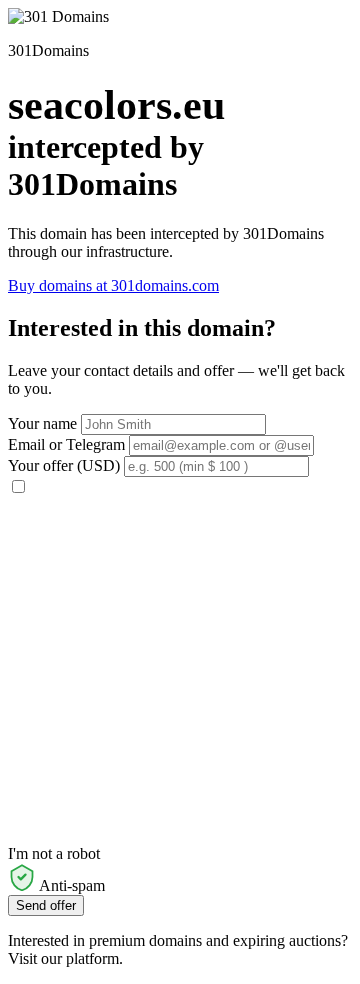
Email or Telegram (66, 444)
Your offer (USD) (64, 465)
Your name (42, 423)
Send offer (46, 905)
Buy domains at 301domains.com (113, 285)
